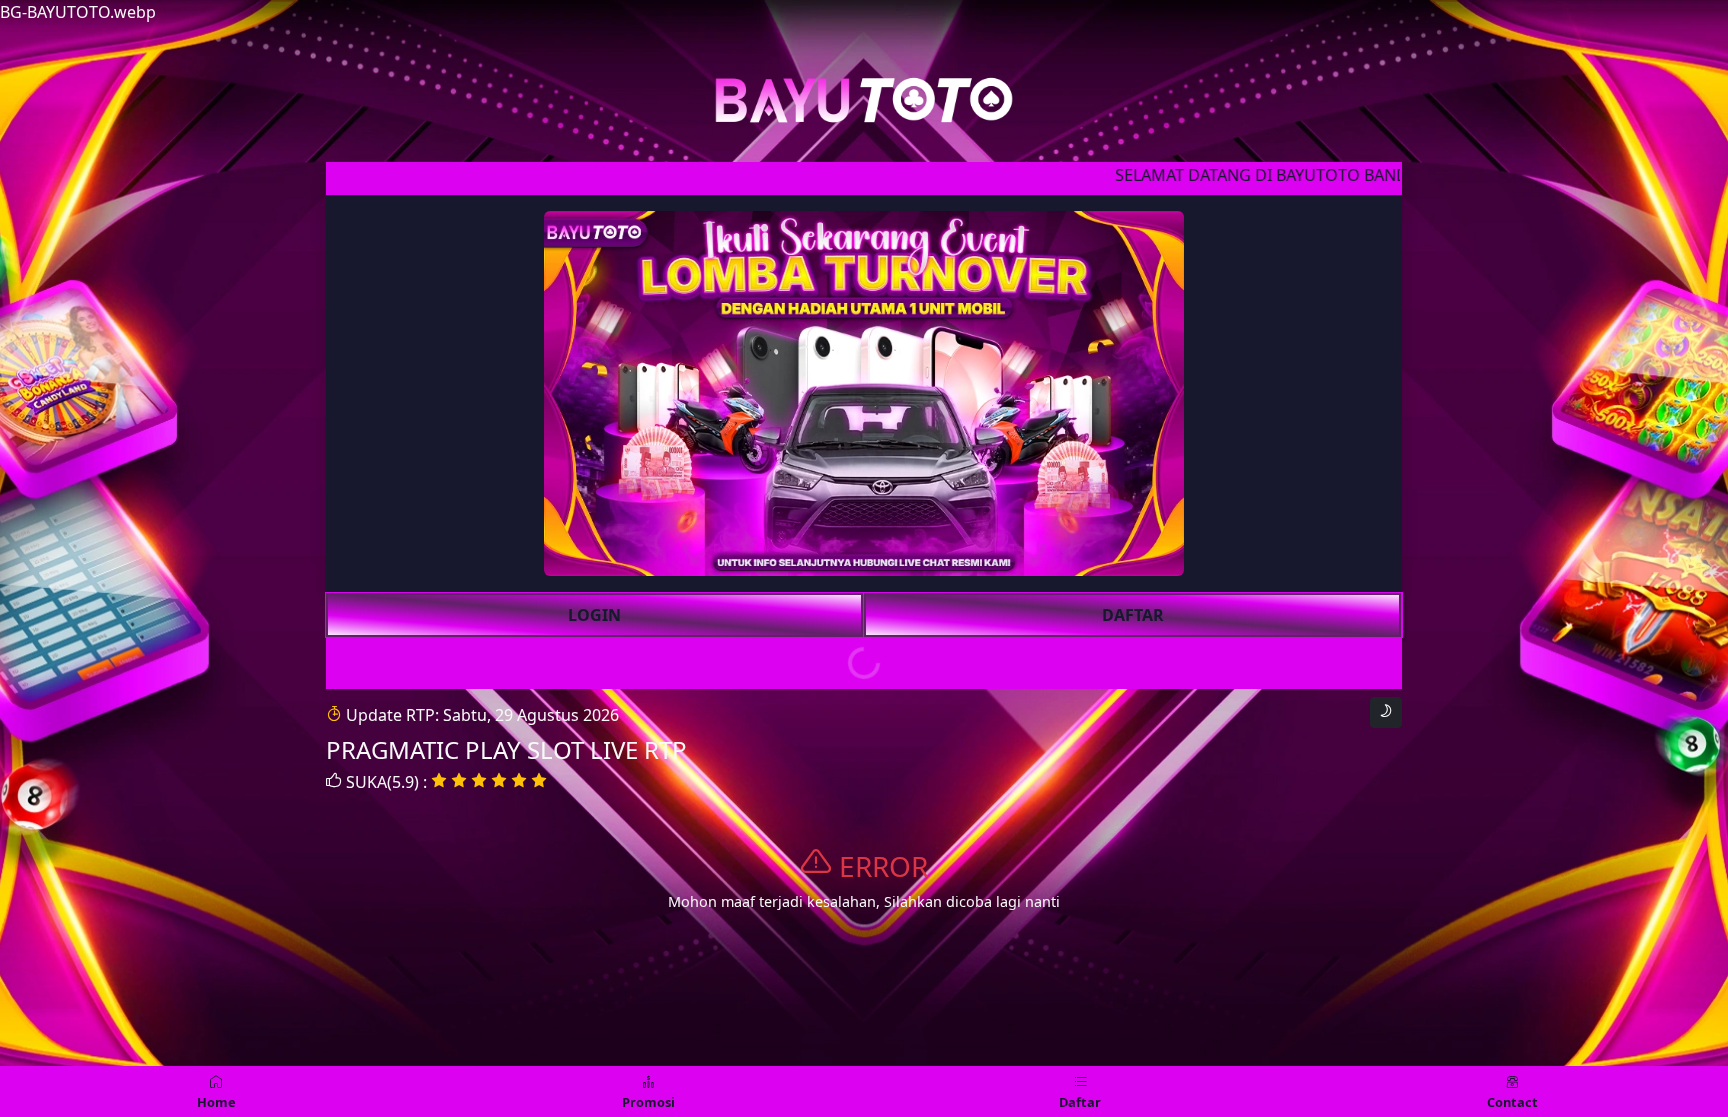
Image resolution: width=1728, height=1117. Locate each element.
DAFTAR (1133, 615)
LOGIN (594, 615)
